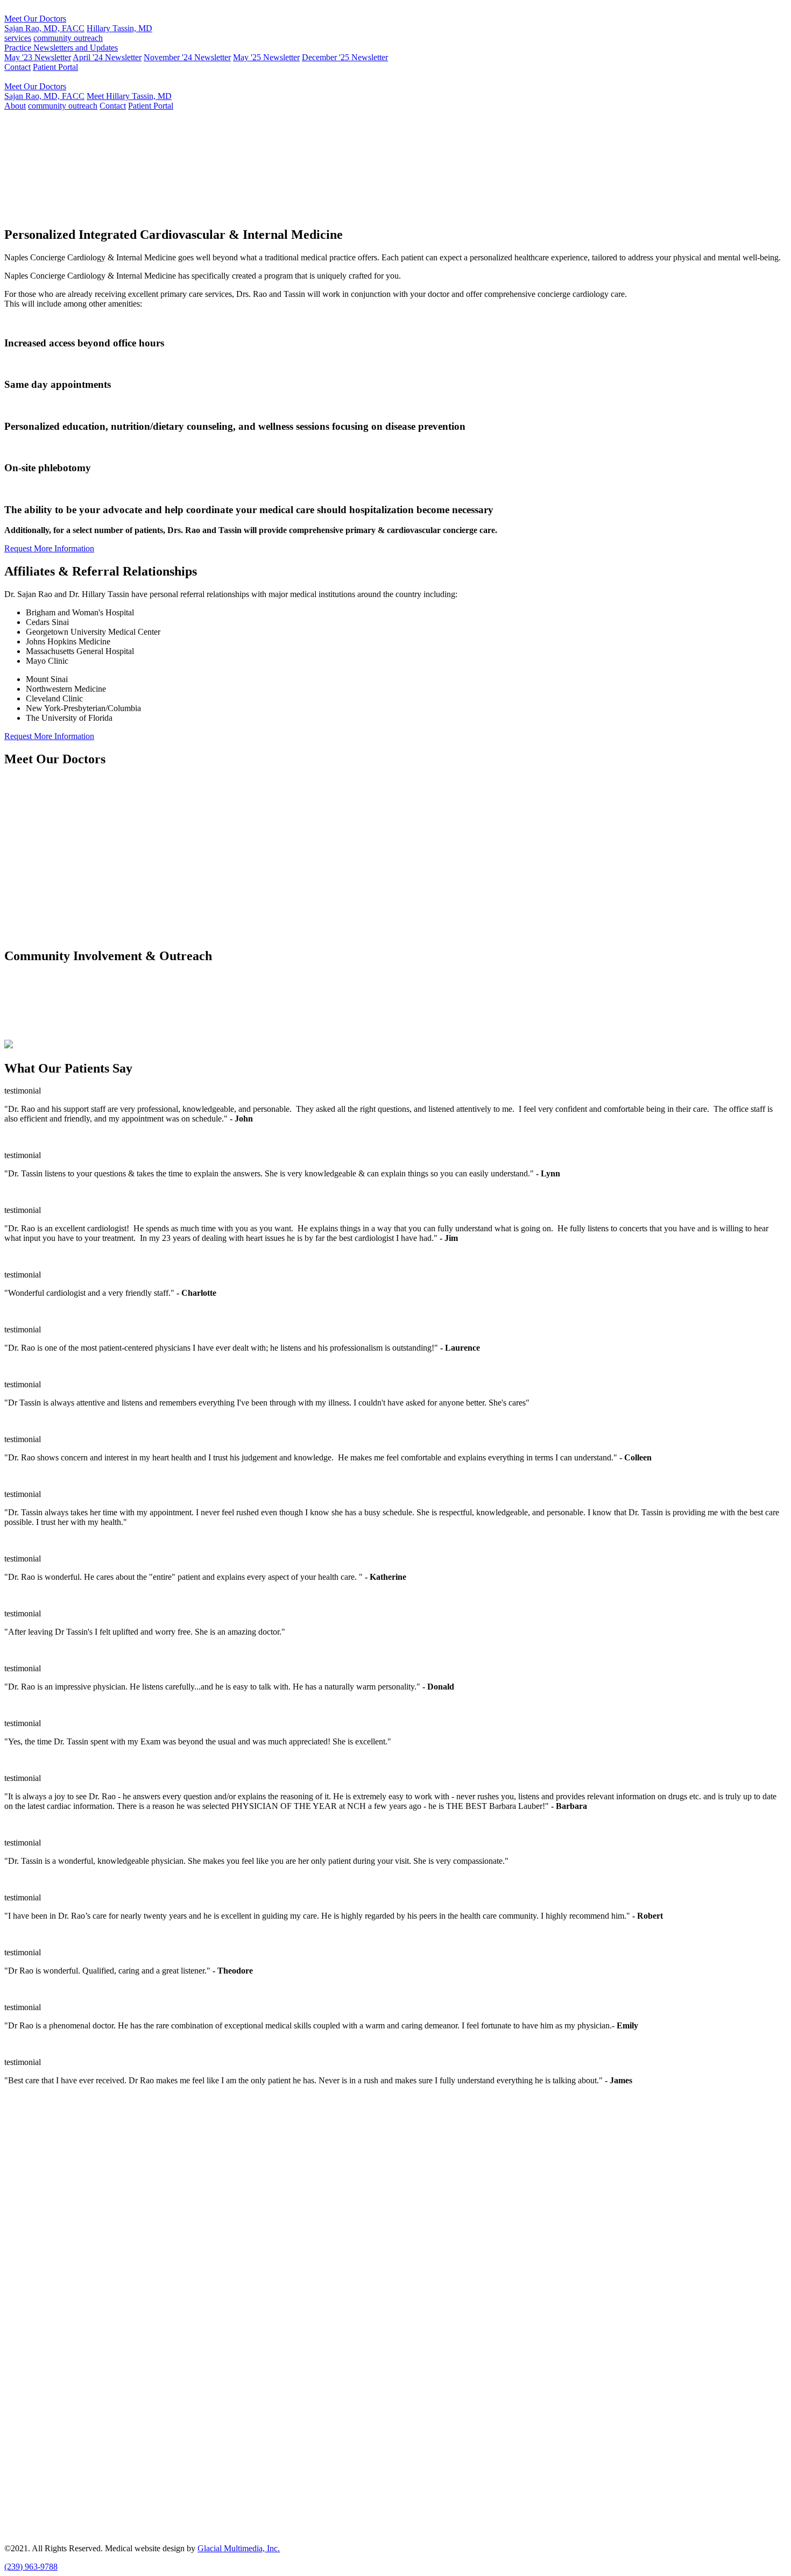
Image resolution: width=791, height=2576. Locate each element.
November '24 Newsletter (187, 57)
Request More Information (372, 212)
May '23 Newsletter (38, 57)
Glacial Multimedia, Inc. (239, 2548)
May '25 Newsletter (266, 57)
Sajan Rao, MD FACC (55, 169)
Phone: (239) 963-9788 (44, 2164)
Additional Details (35, 852)
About (15, 106)
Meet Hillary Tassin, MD (129, 96)
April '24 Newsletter (107, 57)
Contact (17, 67)
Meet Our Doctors (35, 19)
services (18, 38)
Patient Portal (55, 67)
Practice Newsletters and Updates (61, 48)
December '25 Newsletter (345, 57)
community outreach (68, 38)
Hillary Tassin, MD (119, 28)
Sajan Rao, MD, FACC (44, 28)
